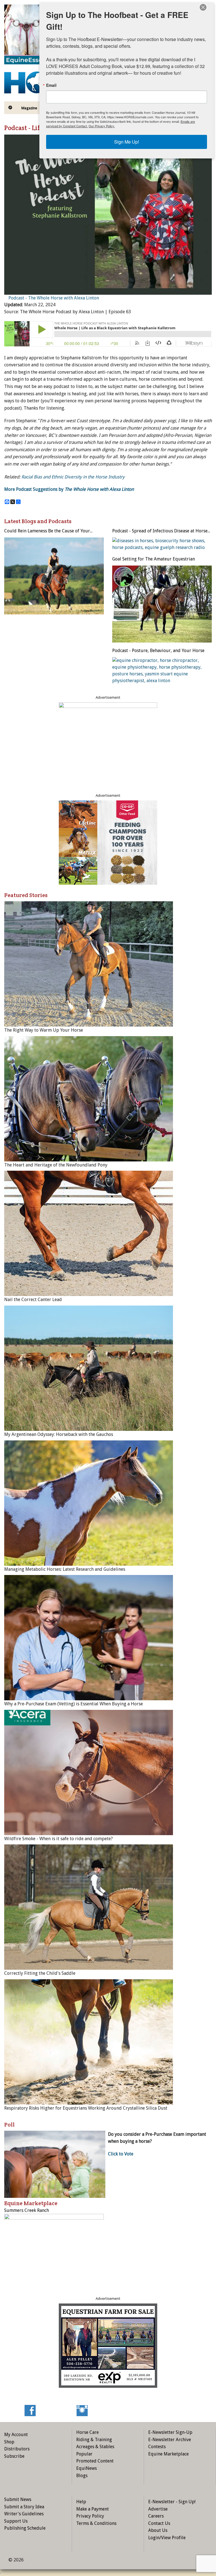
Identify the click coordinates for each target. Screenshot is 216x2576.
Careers (156, 2516)
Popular (84, 2454)
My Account (16, 2435)
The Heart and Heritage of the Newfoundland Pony (56, 1165)
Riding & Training (94, 2440)
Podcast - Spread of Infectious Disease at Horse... (161, 531)
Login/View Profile (167, 2538)
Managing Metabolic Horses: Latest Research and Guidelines (65, 1569)
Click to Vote (121, 2154)
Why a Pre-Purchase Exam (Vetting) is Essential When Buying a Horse (74, 1704)
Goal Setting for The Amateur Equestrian (154, 559)
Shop (9, 2442)
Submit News (18, 2499)
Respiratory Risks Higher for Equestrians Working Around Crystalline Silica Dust (86, 2108)
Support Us (16, 2521)
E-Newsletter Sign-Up (170, 2432)
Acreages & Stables (95, 2447)
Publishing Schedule (25, 2528)
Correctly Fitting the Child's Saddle (40, 1973)
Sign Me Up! (127, 142)
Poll (9, 2125)
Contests (157, 2447)
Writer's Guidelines (24, 2514)
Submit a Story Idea (24, 2507)
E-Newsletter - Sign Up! (172, 2502)
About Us (158, 2530)
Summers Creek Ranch (27, 2210)
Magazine (29, 108)
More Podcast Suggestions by (69, 489)
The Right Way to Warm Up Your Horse (44, 1030)
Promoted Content (95, 2461)
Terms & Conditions (96, 2523)
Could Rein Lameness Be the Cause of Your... (48, 531)
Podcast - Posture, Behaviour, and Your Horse (158, 651)
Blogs (82, 2476)
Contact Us (159, 2523)
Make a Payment (93, 2509)
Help (81, 2502)
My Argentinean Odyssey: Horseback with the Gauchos (59, 1434)
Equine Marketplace (168, 2454)
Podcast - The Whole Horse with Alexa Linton (54, 298)
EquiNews (86, 2468)
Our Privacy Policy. (102, 126)
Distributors (17, 2449)
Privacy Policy (90, 2516)
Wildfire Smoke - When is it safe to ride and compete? (58, 1839)
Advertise (158, 2509)
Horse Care (87, 2432)
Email (51, 85)
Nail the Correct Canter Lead (33, 1300)
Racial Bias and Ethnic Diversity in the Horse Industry (73, 477)
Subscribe (14, 2456)
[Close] (203, 7)
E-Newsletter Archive (170, 2440)
